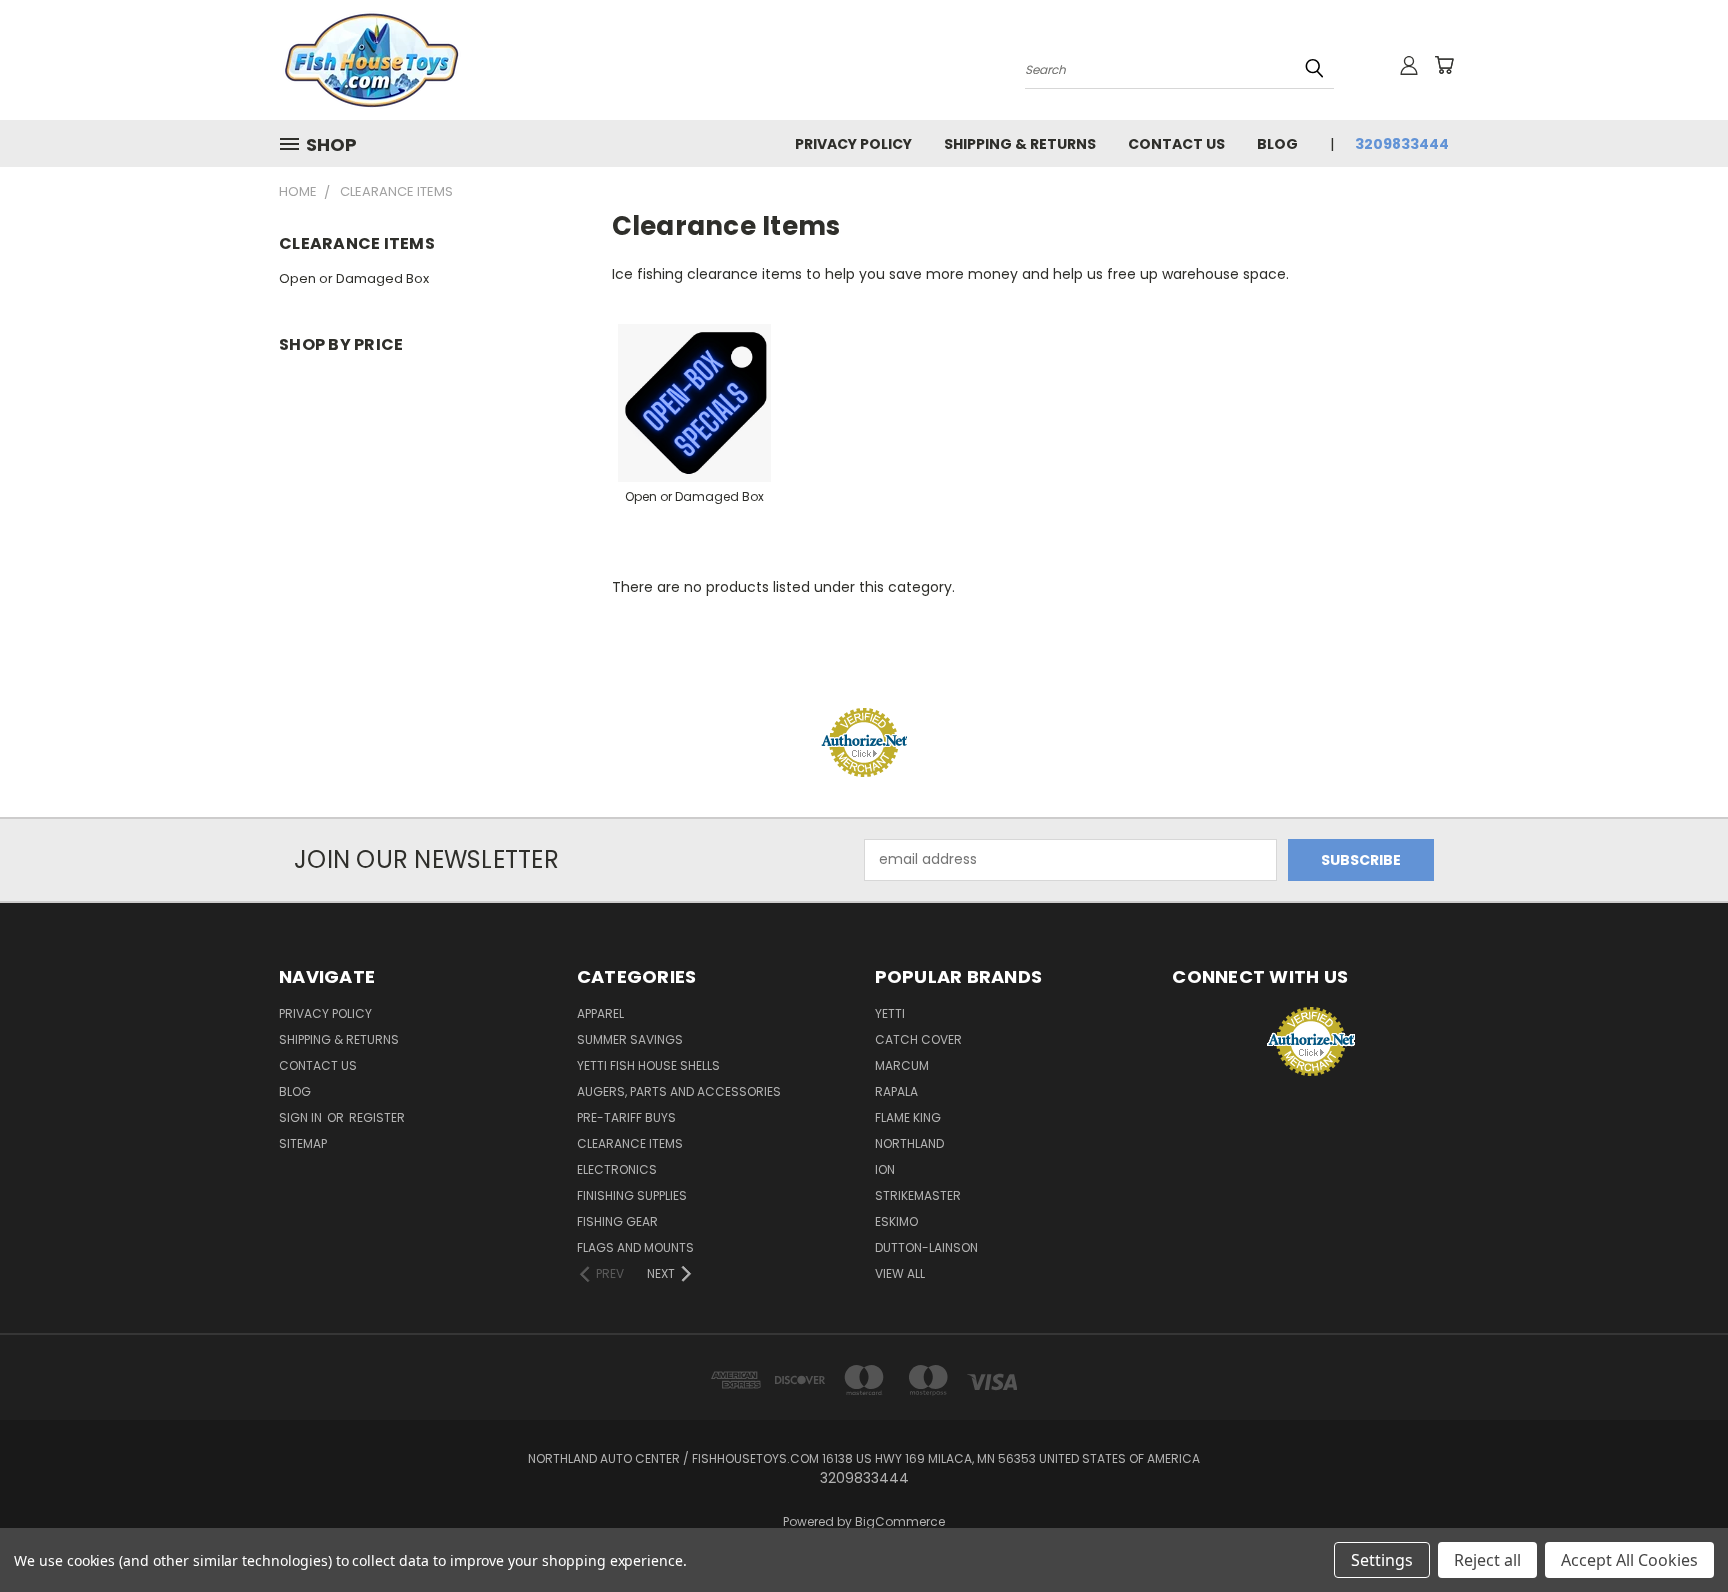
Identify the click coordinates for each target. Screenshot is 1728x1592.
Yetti (890, 1013)
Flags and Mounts (635, 1247)
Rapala (896, 1091)
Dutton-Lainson (926, 1247)
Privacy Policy (853, 144)
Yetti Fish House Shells (648, 1065)
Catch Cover (918, 1039)
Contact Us (1176, 144)
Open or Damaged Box (354, 278)
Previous (1675, 1529)
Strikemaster (918, 1195)
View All (900, 1273)
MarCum (902, 1065)
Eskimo (896, 1221)
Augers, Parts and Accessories (679, 1091)
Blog (1277, 144)
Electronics (617, 1169)
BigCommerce (900, 1521)
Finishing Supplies (632, 1195)
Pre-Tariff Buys (626, 1117)
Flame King (908, 1117)
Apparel (600, 1013)
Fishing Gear (617, 1221)
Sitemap (303, 1143)
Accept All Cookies (1629, 1560)
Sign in (302, 1117)
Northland (909, 1143)
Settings (1382, 1560)
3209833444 (1402, 144)
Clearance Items (630, 1143)
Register (377, 1117)
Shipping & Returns (1020, 144)
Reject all (1487, 1560)
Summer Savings (630, 1039)
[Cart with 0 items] (1444, 65)
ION (885, 1169)
